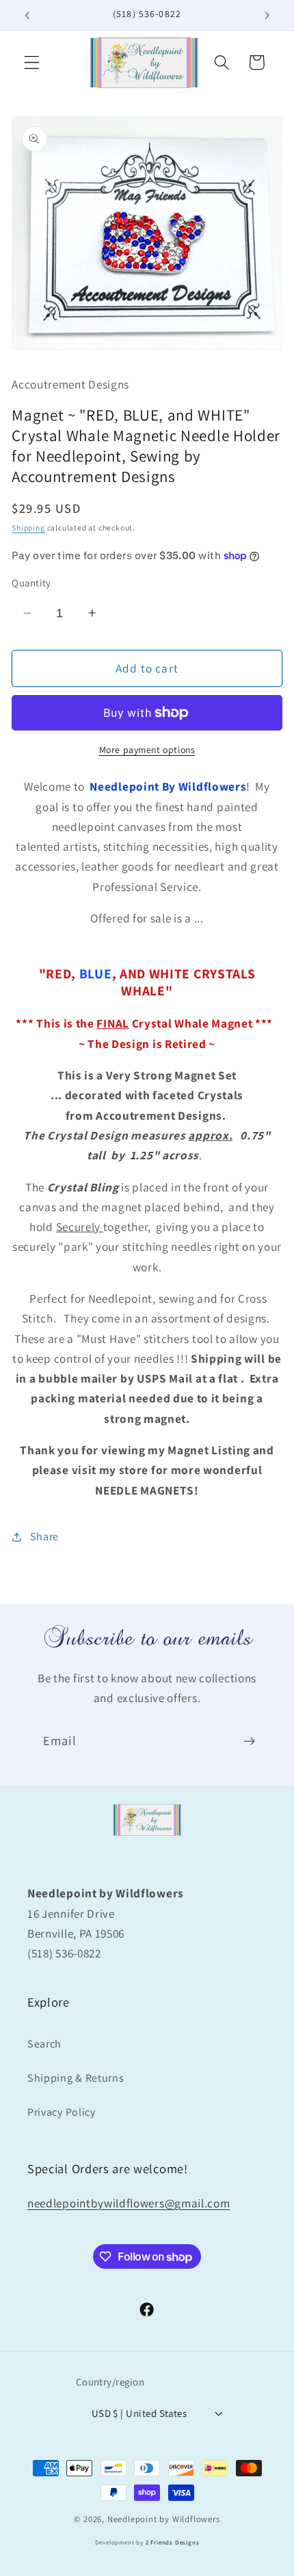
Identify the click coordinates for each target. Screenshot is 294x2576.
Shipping (28, 527)
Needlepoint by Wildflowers (164, 2519)
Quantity (31, 583)
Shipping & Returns (76, 2078)
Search (44, 2044)
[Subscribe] (249, 1742)
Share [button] (44, 1537)
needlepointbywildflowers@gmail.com (129, 2203)
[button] (32, 62)
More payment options (147, 750)
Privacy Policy (62, 2112)
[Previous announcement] (27, 15)
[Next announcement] (267, 15)
